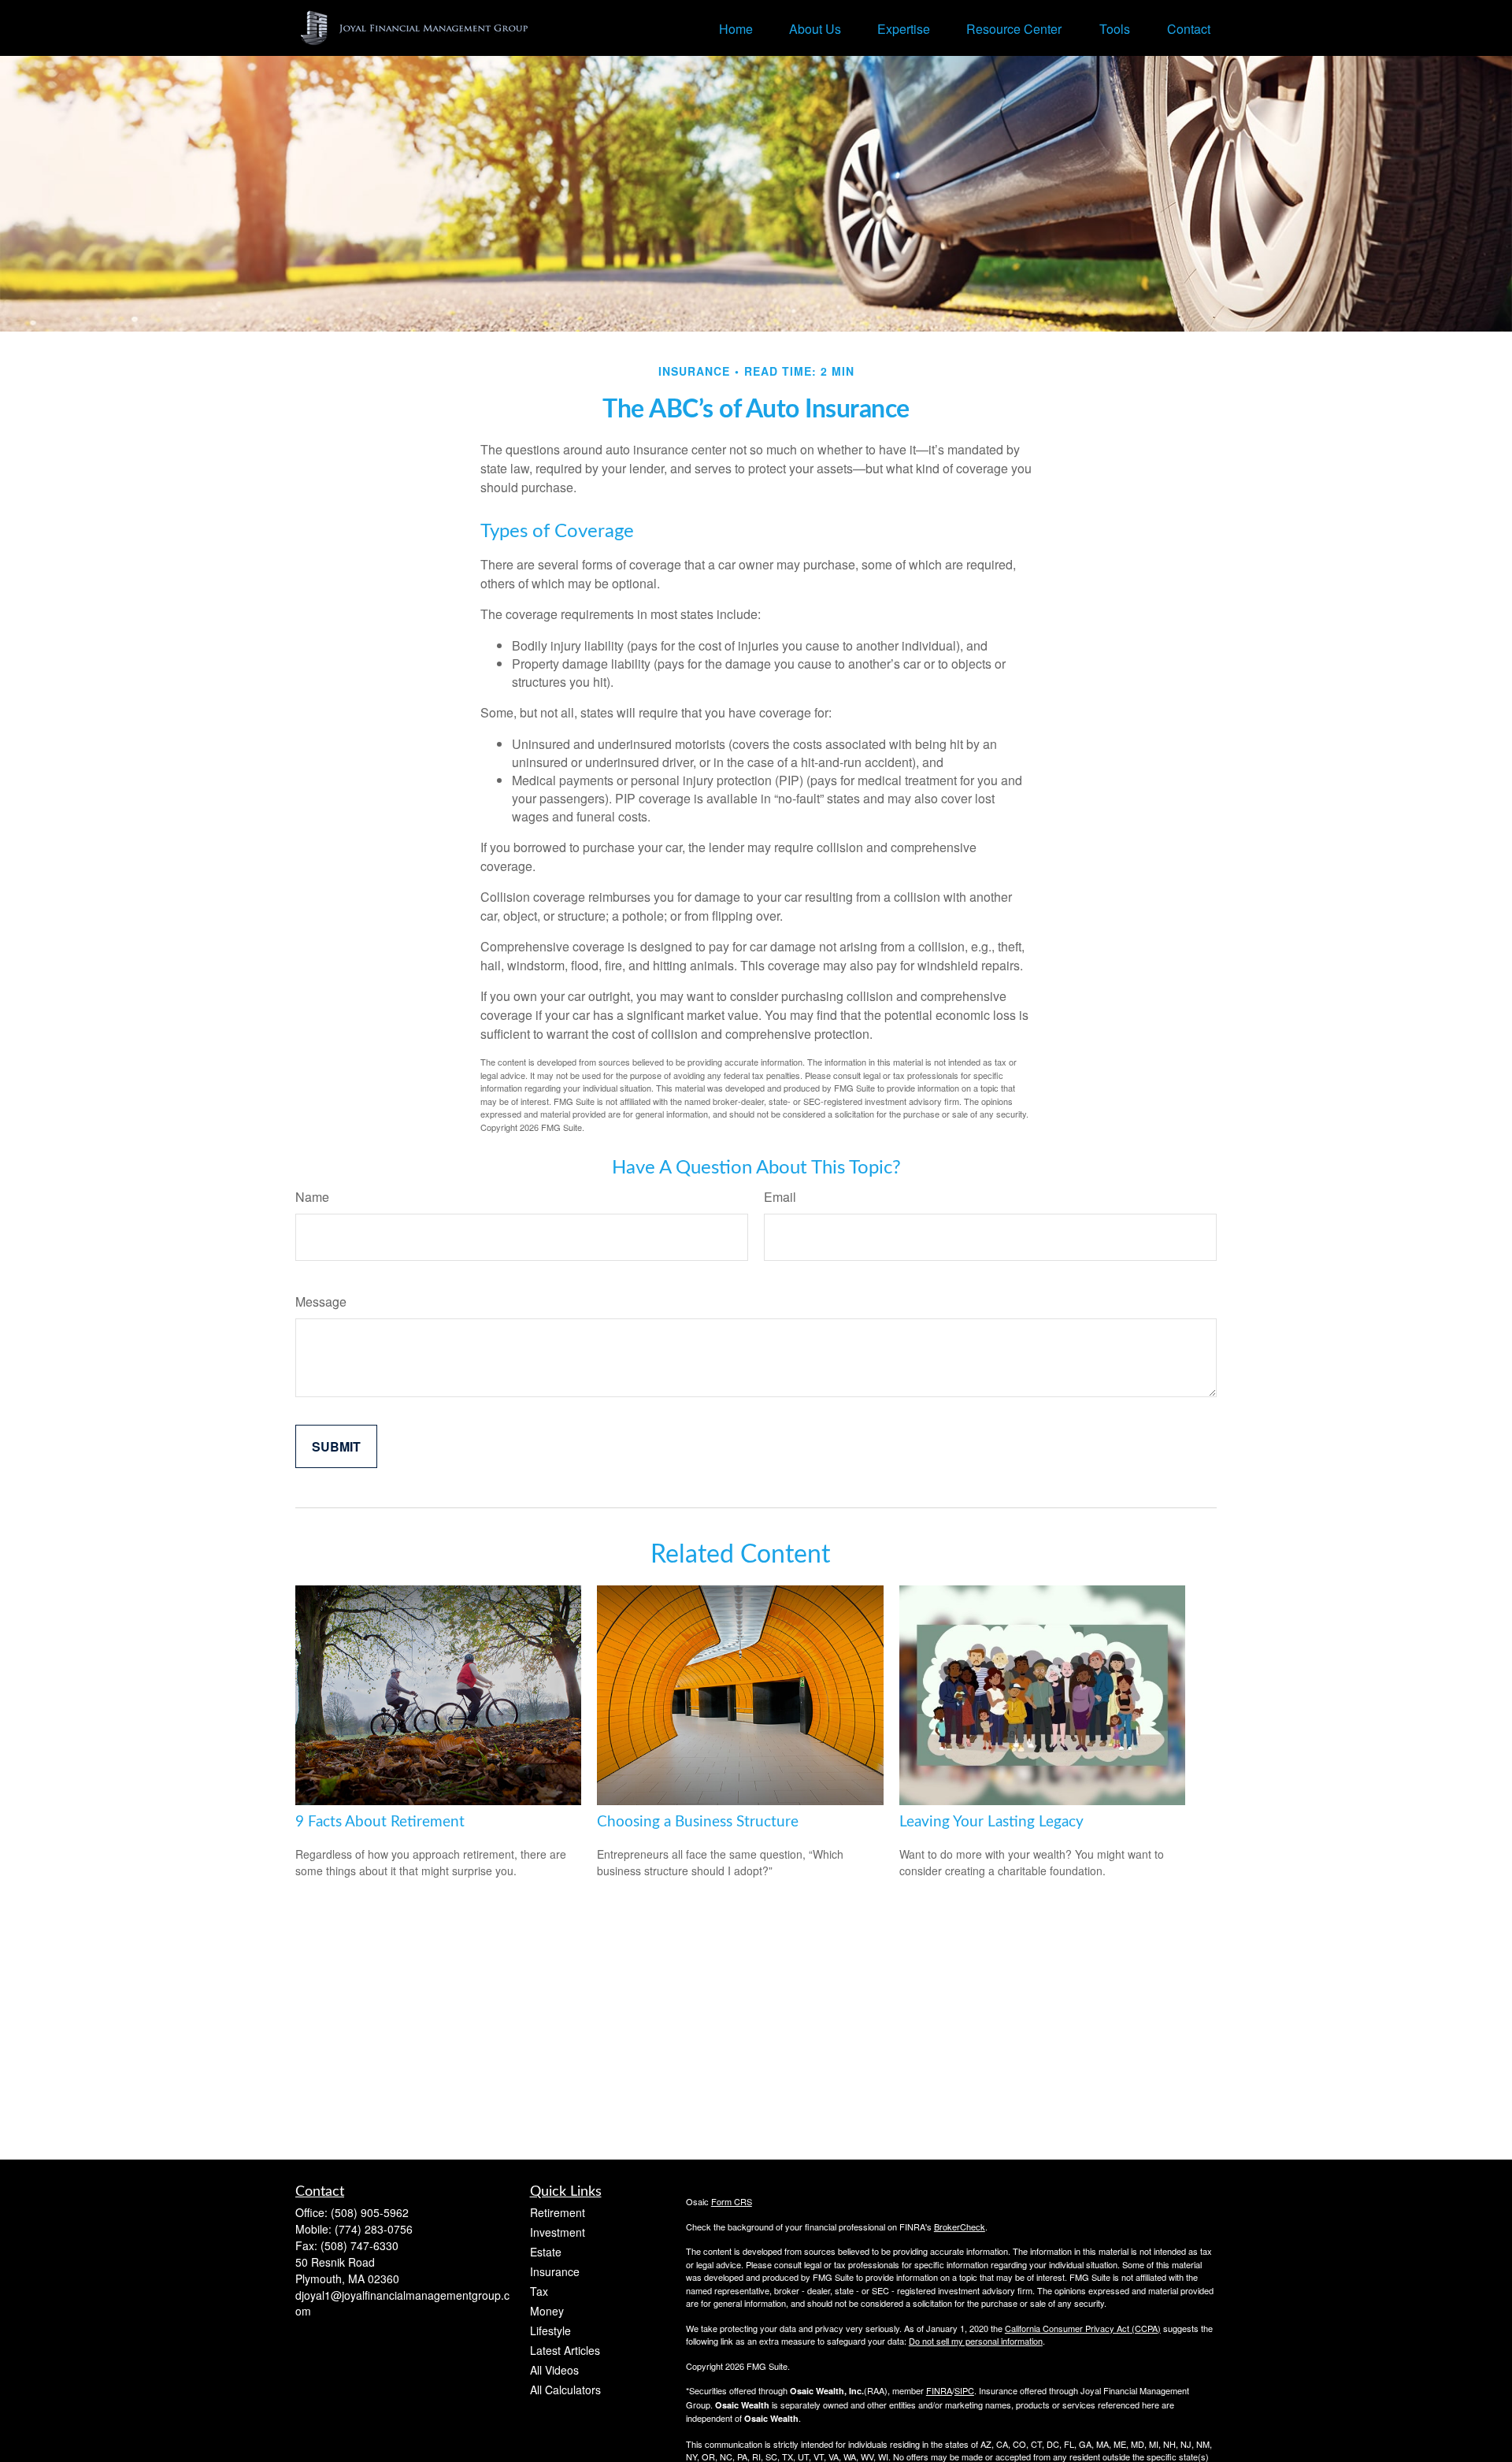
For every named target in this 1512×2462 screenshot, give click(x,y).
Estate (546, 2252)
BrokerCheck (960, 2227)
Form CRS (732, 2201)
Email (780, 1197)
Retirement (558, 2212)
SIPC (964, 2390)
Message (321, 1301)
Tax (539, 2291)
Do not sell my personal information (976, 2341)
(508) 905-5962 (370, 2212)
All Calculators (565, 2390)
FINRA (939, 2390)
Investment (558, 2232)
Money (547, 2311)
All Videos (554, 2370)
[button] (736, 28)
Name (312, 1197)
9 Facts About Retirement (380, 1822)
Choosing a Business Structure (698, 1822)
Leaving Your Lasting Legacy (991, 1822)
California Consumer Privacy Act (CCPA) (1083, 2328)
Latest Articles (565, 2350)
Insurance (555, 2271)
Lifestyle (550, 2330)
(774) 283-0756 (374, 2229)
